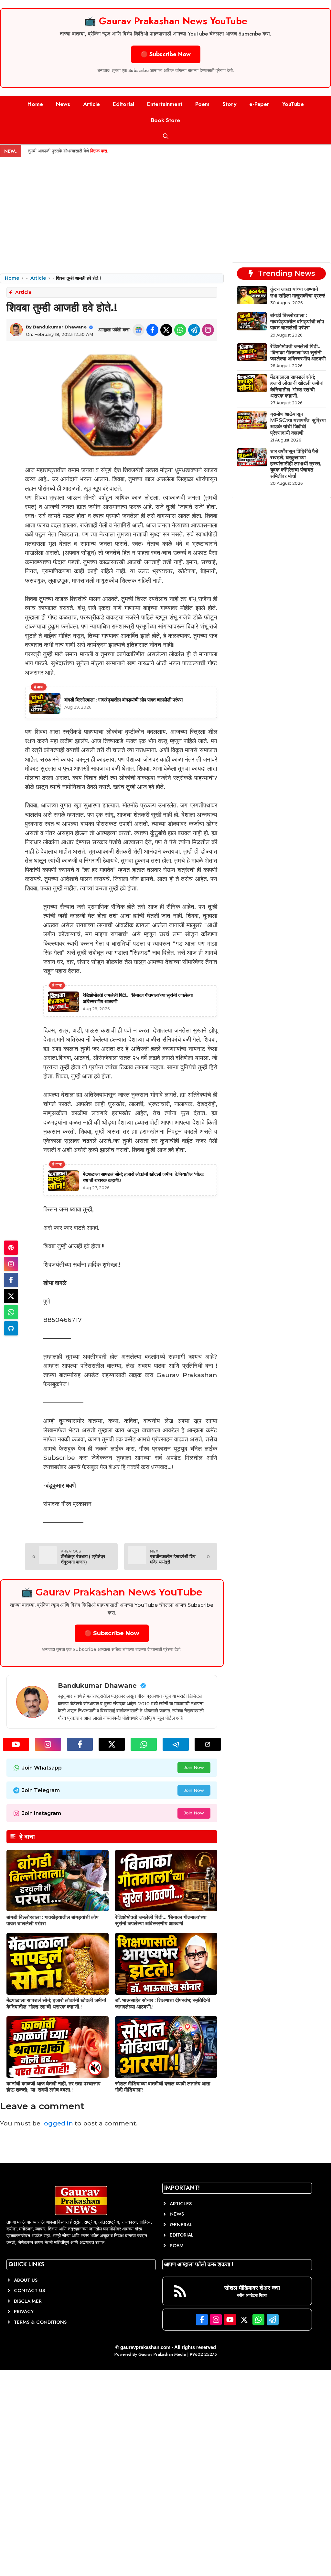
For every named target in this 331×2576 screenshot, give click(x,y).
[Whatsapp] (11, 1312)
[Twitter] (11, 1296)
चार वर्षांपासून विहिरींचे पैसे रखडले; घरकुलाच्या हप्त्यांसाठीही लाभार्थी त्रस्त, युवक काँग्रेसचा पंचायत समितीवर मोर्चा (296, 464)
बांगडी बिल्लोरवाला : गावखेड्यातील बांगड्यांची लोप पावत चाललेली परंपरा (297, 322)
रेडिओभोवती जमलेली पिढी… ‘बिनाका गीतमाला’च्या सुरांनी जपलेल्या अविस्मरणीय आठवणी (161, 1920)
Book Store (165, 120)
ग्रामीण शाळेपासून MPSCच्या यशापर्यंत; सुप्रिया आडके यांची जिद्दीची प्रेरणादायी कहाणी (298, 424)
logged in (58, 2123)
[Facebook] (11, 1280)
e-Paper (259, 104)
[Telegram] (11, 1328)
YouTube (293, 104)
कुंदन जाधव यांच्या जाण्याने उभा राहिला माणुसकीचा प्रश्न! (298, 292)
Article (91, 104)
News (63, 104)
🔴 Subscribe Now (166, 54)
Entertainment (165, 104)
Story (229, 104)
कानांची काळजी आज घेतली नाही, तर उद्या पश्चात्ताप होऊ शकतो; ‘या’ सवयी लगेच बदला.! (53, 2087)
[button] (166, 136)
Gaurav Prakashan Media (162, 2354)
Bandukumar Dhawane (60, 327)
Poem (202, 104)
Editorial (123, 104)
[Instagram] (11, 1264)
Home (35, 104)
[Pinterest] (11, 1248)
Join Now (194, 1767)
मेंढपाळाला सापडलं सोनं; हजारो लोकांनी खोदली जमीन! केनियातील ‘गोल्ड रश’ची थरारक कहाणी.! (56, 2003)
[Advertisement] (165, 206)
